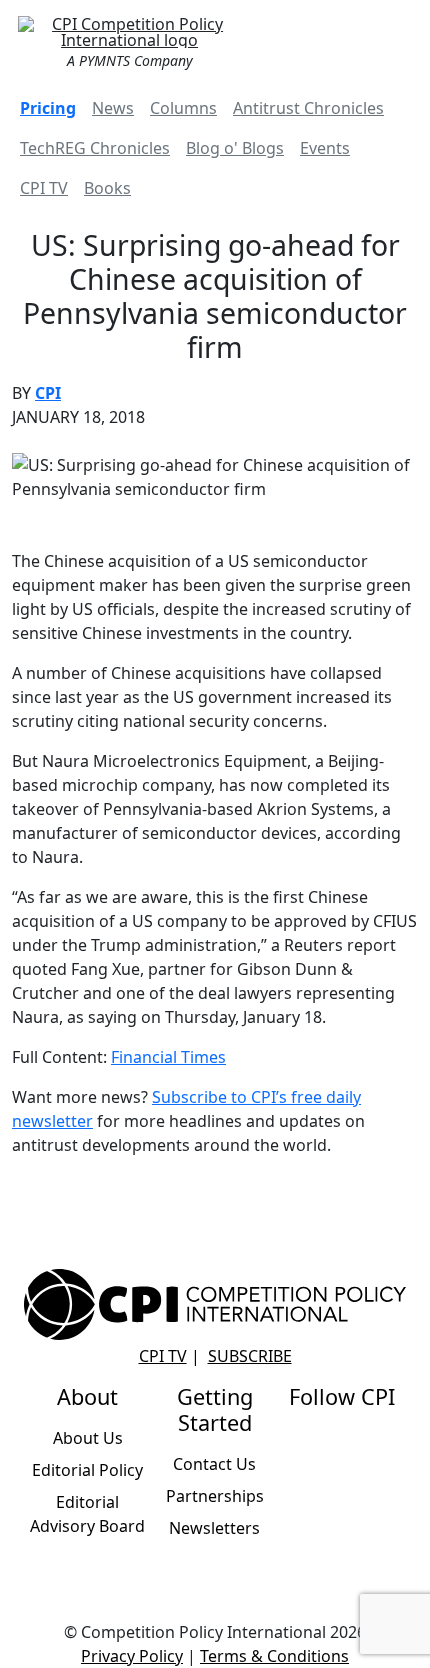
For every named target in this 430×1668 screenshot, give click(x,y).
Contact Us (214, 1464)
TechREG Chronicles (95, 148)
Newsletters (214, 1528)
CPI (48, 393)
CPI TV (44, 188)
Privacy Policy (132, 1656)
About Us (88, 1438)
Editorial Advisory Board (87, 1514)
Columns (183, 108)
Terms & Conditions (274, 1656)
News (113, 108)
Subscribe (250, 1356)
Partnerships (215, 1496)
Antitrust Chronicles (308, 108)
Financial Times (168, 1057)
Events (325, 148)
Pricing (48, 108)
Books (107, 188)
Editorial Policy (87, 1470)
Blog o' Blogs (235, 148)
